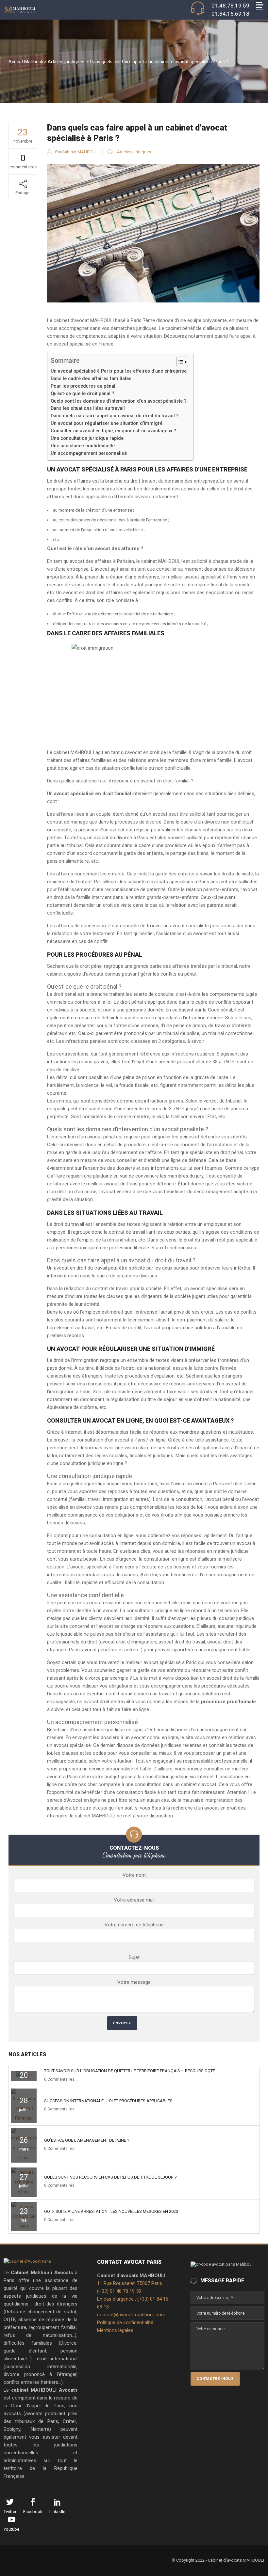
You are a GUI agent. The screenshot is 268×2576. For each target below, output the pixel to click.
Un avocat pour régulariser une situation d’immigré (107, 423)
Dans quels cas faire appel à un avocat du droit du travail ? (115, 416)
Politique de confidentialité (125, 2322)
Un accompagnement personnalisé (89, 453)
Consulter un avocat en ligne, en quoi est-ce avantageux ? (113, 431)
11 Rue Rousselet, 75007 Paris (130, 2283)
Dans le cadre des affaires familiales (91, 378)
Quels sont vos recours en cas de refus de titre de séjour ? (110, 2177)
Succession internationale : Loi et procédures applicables (108, 2101)
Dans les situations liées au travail (88, 408)
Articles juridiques (66, 62)
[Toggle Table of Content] (179, 362)
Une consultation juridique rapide (87, 438)
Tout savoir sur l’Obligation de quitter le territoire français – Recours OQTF (130, 2071)
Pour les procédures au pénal (83, 386)
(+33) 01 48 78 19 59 (119, 2291)
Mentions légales (115, 2330)
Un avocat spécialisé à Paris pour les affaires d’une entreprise (119, 371)
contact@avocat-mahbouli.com (131, 2315)
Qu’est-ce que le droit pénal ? (83, 393)
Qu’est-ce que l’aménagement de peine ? (87, 2140)
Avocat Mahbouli (26, 62)
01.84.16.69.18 (230, 14)
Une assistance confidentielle (83, 446)
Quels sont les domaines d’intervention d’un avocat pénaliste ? (119, 401)
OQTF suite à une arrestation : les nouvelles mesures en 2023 (111, 2211)
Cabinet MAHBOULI (80, 152)
